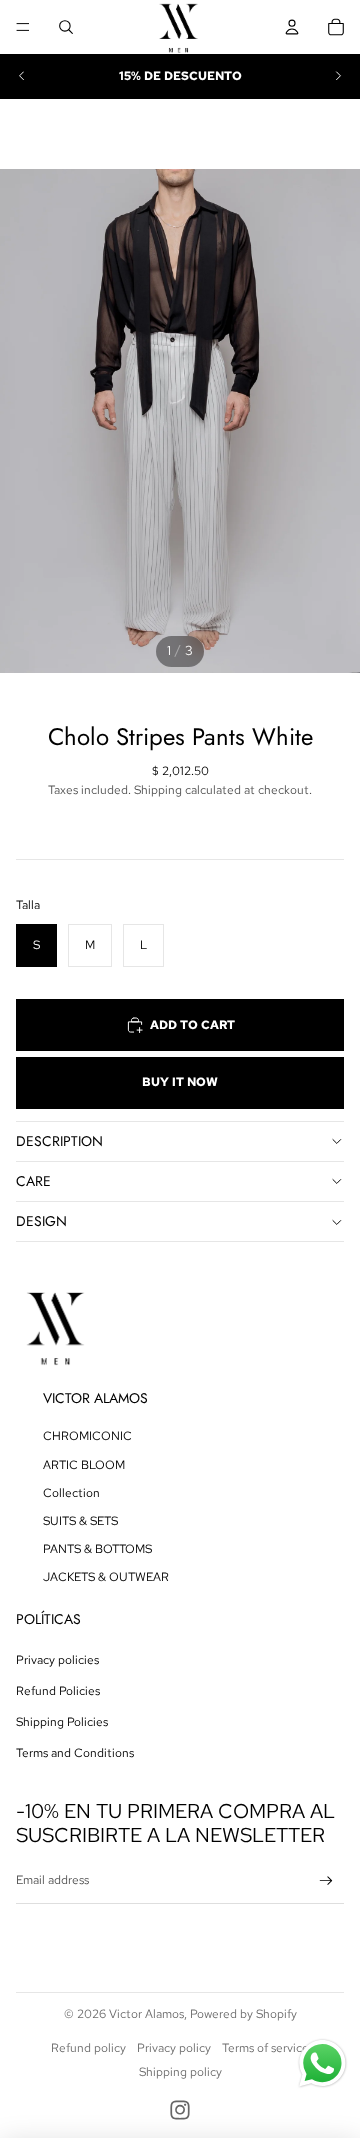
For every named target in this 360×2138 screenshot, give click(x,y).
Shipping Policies (62, 1722)
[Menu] (23, 27)
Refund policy (88, 2048)
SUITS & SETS (80, 1521)
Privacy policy (174, 2048)
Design (41, 1221)
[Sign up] (326, 1881)
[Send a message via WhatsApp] (322, 2063)
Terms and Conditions (75, 1753)
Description (59, 1141)
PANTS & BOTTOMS (97, 1549)
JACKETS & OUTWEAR (106, 1577)
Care (33, 1181)
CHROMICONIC (87, 1436)
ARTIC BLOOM (84, 1465)
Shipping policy (180, 2072)
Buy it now (180, 1082)
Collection (71, 1493)
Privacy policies (57, 1660)
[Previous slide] (22, 76)
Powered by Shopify (243, 2014)
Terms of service (265, 2048)
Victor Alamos (146, 2014)
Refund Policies (58, 1691)
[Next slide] (338, 76)
